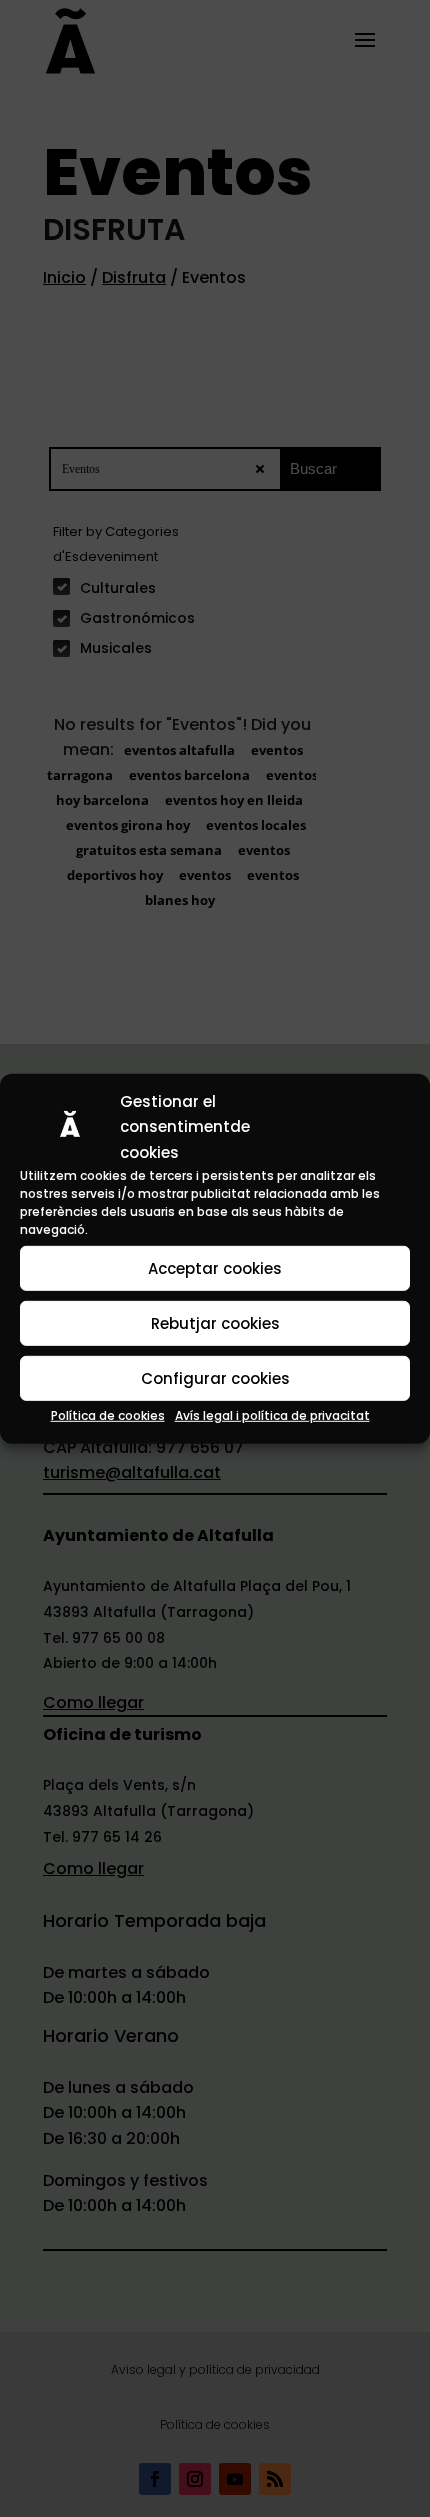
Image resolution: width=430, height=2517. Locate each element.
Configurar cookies (215, 1378)
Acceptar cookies (215, 1268)
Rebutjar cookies (215, 1323)
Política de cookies (108, 1415)
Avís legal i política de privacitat (272, 1415)
